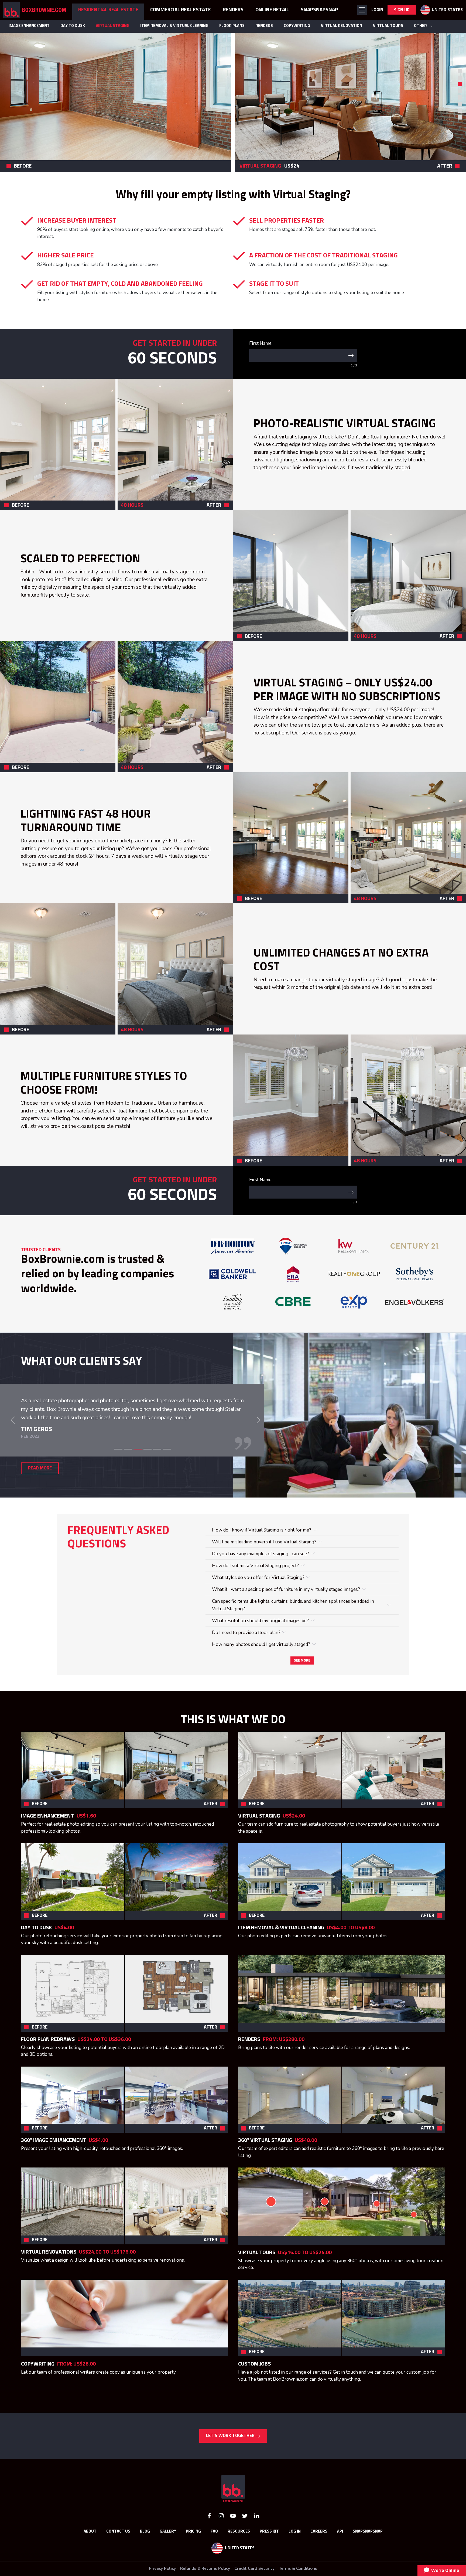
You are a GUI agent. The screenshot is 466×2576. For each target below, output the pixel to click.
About (90, 2561)
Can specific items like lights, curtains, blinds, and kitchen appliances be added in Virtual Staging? (293, 1635)
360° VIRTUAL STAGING (266, 2170)
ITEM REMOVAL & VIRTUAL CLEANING (174, 26)
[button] (362, 10)
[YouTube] (233, 2545)
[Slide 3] (138, 1479)
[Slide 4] (148, 1479)
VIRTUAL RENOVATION (342, 26)
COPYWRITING (297, 26)
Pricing (193, 2561)
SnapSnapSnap (368, 2561)
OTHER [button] (421, 26)
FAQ (214, 2561)
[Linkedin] (257, 2545)
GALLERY (168, 2561)
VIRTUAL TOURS (388, 26)
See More (302, 1690)
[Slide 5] (157, 1479)
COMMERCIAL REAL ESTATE (181, 10)
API (340, 2561)
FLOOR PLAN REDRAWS (48, 2069)
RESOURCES (239, 2561)
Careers (319, 2561)
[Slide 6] (167, 1479)
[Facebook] (209, 2545)
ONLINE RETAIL (272, 10)
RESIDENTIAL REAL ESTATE (108, 10)
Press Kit (269, 2561)
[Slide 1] (460, 71)
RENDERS (264, 26)
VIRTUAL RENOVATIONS (49, 2282)
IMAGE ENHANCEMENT (29, 26)
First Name (260, 343)
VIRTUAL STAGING (113, 26)
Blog (145, 2561)
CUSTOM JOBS (254, 2394)
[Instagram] (221, 2545)
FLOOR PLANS (232, 26)
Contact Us (118, 2561)
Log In (295, 2561)
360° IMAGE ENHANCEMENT (54, 2170)
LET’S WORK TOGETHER (231, 2466)
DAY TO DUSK (73, 26)
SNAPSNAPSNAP (319, 10)
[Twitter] (245, 2545)
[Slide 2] (128, 1479)
